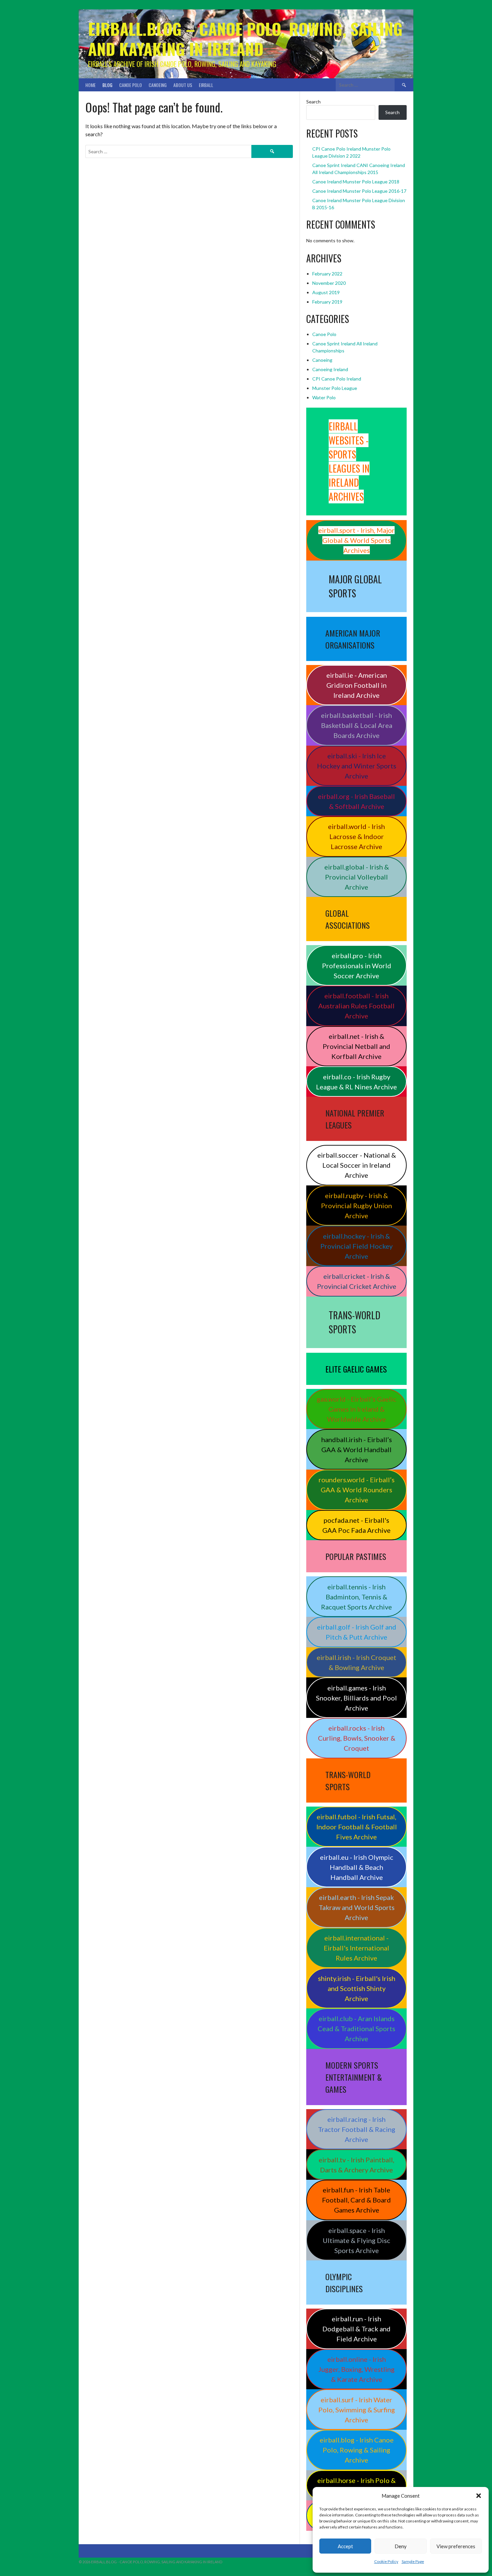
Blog (107, 85)
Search (313, 102)
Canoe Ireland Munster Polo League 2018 (356, 182)
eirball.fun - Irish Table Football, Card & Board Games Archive (356, 2200)
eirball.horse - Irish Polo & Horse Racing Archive (356, 2485)
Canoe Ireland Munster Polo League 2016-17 (359, 191)
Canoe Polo (131, 85)
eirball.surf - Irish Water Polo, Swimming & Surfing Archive (357, 2410)
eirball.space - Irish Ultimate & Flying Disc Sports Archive (356, 2240)
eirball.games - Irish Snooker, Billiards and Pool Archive (356, 1698)
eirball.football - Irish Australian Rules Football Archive (356, 1006)
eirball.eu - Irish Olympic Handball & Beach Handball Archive (357, 1867)
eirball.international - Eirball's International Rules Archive (356, 1948)
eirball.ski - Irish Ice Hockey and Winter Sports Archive (357, 766)
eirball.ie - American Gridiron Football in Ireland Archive (357, 685)
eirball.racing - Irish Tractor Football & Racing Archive (357, 2129)
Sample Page (413, 2561)
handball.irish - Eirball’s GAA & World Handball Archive (357, 1449)
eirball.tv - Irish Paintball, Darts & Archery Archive (356, 2165)
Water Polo (324, 397)
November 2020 (329, 283)
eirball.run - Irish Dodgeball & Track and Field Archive (356, 2329)
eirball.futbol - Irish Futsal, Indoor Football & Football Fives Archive (357, 1827)
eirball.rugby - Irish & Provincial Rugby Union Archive (356, 1206)
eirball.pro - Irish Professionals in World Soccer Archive (357, 966)
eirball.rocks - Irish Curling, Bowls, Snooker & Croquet (357, 1738)
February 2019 (327, 302)
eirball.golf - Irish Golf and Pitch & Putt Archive (357, 1632)
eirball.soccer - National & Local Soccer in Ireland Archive (357, 1165)
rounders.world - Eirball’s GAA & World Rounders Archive (357, 1490)
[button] (479, 2496)
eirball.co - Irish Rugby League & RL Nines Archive (356, 1082)
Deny (401, 2546)
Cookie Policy (386, 2561)
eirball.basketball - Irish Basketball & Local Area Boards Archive (357, 725)
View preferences (456, 2546)
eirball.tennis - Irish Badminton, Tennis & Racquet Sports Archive (356, 1597)
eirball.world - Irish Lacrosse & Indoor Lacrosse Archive (356, 836)
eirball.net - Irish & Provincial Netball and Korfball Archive (356, 1046)
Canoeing (158, 85)
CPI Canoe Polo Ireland (337, 379)
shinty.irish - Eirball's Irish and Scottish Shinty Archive (357, 1988)
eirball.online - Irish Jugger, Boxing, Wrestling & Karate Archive (356, 2369)
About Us (183, 85)
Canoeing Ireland (330, 369)
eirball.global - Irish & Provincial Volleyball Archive (357, 877)
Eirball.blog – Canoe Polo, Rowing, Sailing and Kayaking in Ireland (245, 39)
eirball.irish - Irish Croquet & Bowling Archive (356, 1662)
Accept (345, 2546)
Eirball (206, 85)
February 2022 (327, 274)
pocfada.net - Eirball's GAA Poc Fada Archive (356, 1525)
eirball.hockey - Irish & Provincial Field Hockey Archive (356, 1246)
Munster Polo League (335, 388)
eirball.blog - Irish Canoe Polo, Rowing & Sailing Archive (357, 2450)
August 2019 (326, 292)
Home (91, 85)
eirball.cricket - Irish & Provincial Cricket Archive (357, 1281)
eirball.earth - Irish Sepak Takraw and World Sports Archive (357, 1907)
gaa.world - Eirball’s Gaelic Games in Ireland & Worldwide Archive (356, 1409)
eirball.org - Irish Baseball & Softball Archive (356, 801)
